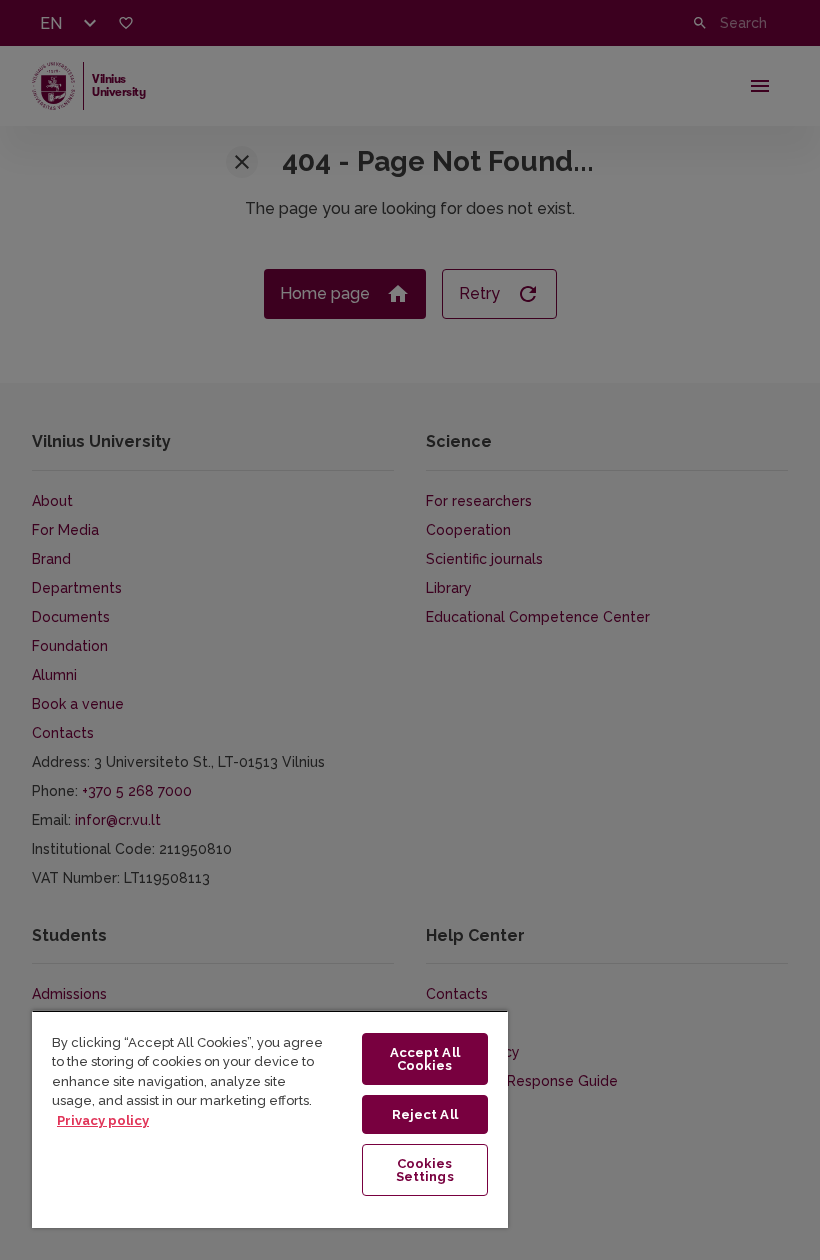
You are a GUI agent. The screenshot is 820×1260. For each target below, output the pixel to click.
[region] (270, 1119)
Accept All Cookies (425, 1059)
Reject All (425, 1114)
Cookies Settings (425, 1170)
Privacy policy (103, 1120)
